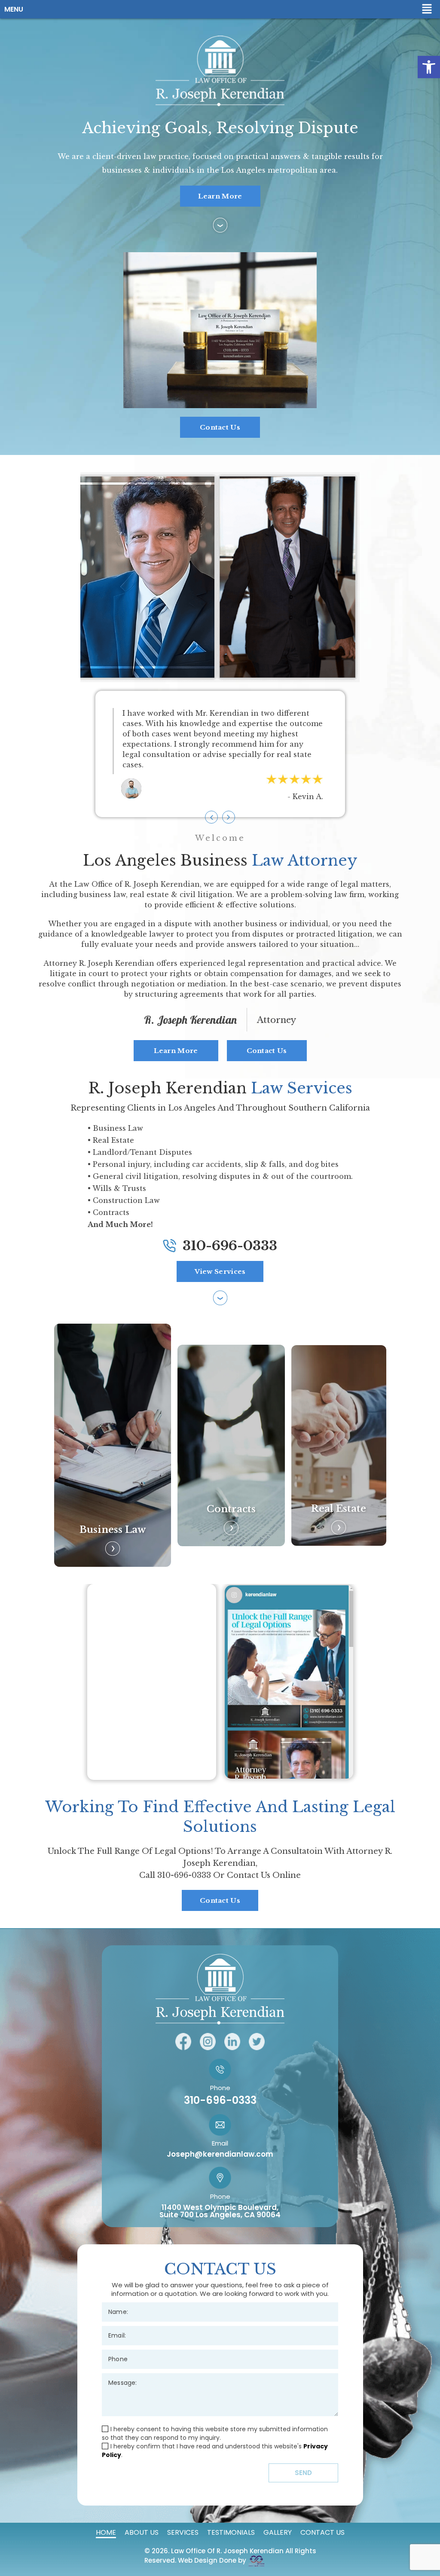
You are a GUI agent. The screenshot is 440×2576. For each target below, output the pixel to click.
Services (183, 2532)
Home (106, 2532)
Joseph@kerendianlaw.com (220, 2154)
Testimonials (231, 2532)
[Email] (220, 2333)
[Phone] (220, 2357)
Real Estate (339, 1509)
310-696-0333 (230, 1246)
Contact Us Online (264, 1875)
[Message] (220, 2393)
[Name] (220, 2310)
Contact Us (322, 2532)
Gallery (278, 2532)
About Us (142, 2532)
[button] (429, 67)
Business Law (113, 1530)
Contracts (231, 1509)
